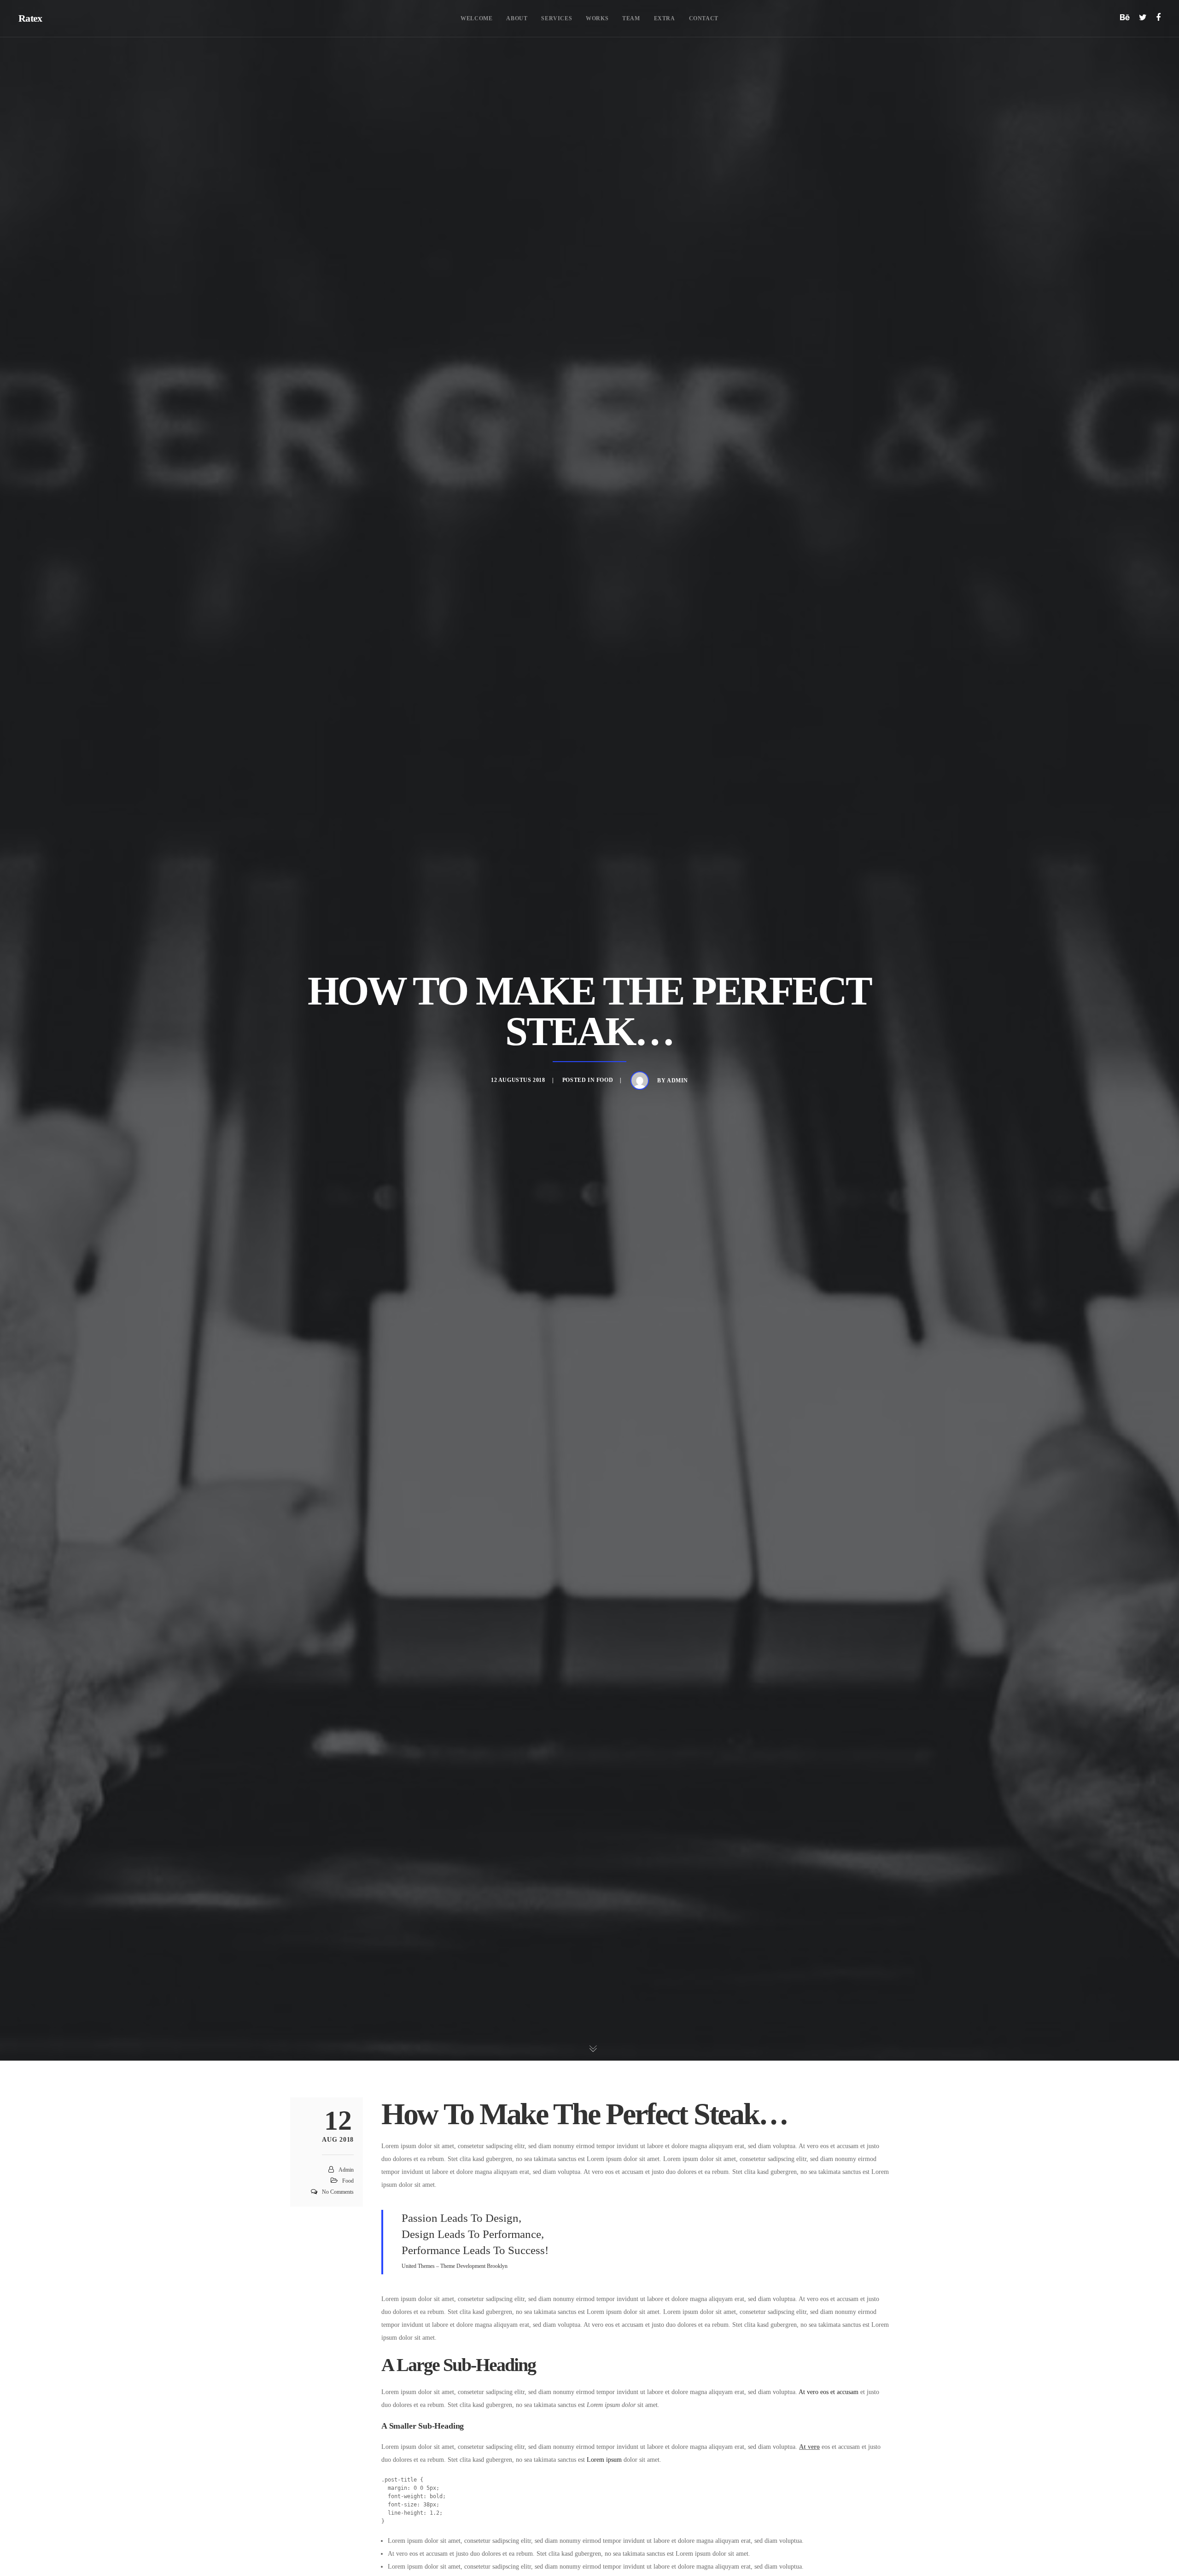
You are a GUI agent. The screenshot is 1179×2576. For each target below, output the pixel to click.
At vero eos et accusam (829, 2392)
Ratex (30, 18)
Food (605, 1080)
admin (677, 1081)
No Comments (338, 2192)
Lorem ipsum (604, 2460)
